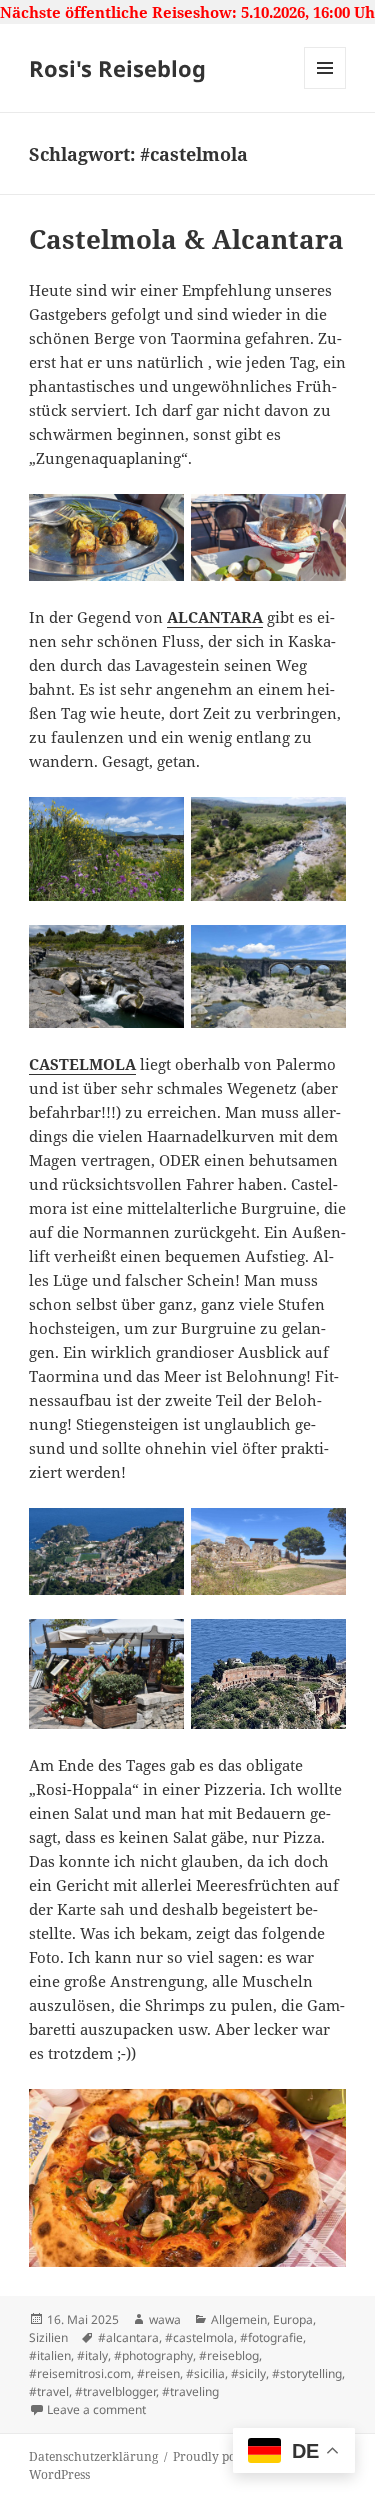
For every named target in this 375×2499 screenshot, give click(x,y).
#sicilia (205, 2373)
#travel (49, 2391)
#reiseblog (229, 2355)
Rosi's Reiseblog (117, 68)
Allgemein (239, 2319)
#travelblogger (115, 2391)
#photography (153, 2355)
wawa (165, 2319)
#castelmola (199, 2337)
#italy (92, 2355)
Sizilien (48, 2337)
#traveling (190, 2391)
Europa (293, 2319)
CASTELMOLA (82, 1064)
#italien (50, 2355)
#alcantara (128, 2337)
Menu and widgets (325, 88)
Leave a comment (96, 2409)
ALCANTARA (215, 617)
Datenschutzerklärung (93, 2456)
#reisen (158, 2373)
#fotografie (271, 2337)
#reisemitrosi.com (80, 2373)
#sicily (248, 2373)
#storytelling (307, 2373)
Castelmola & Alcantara (186, 239)
